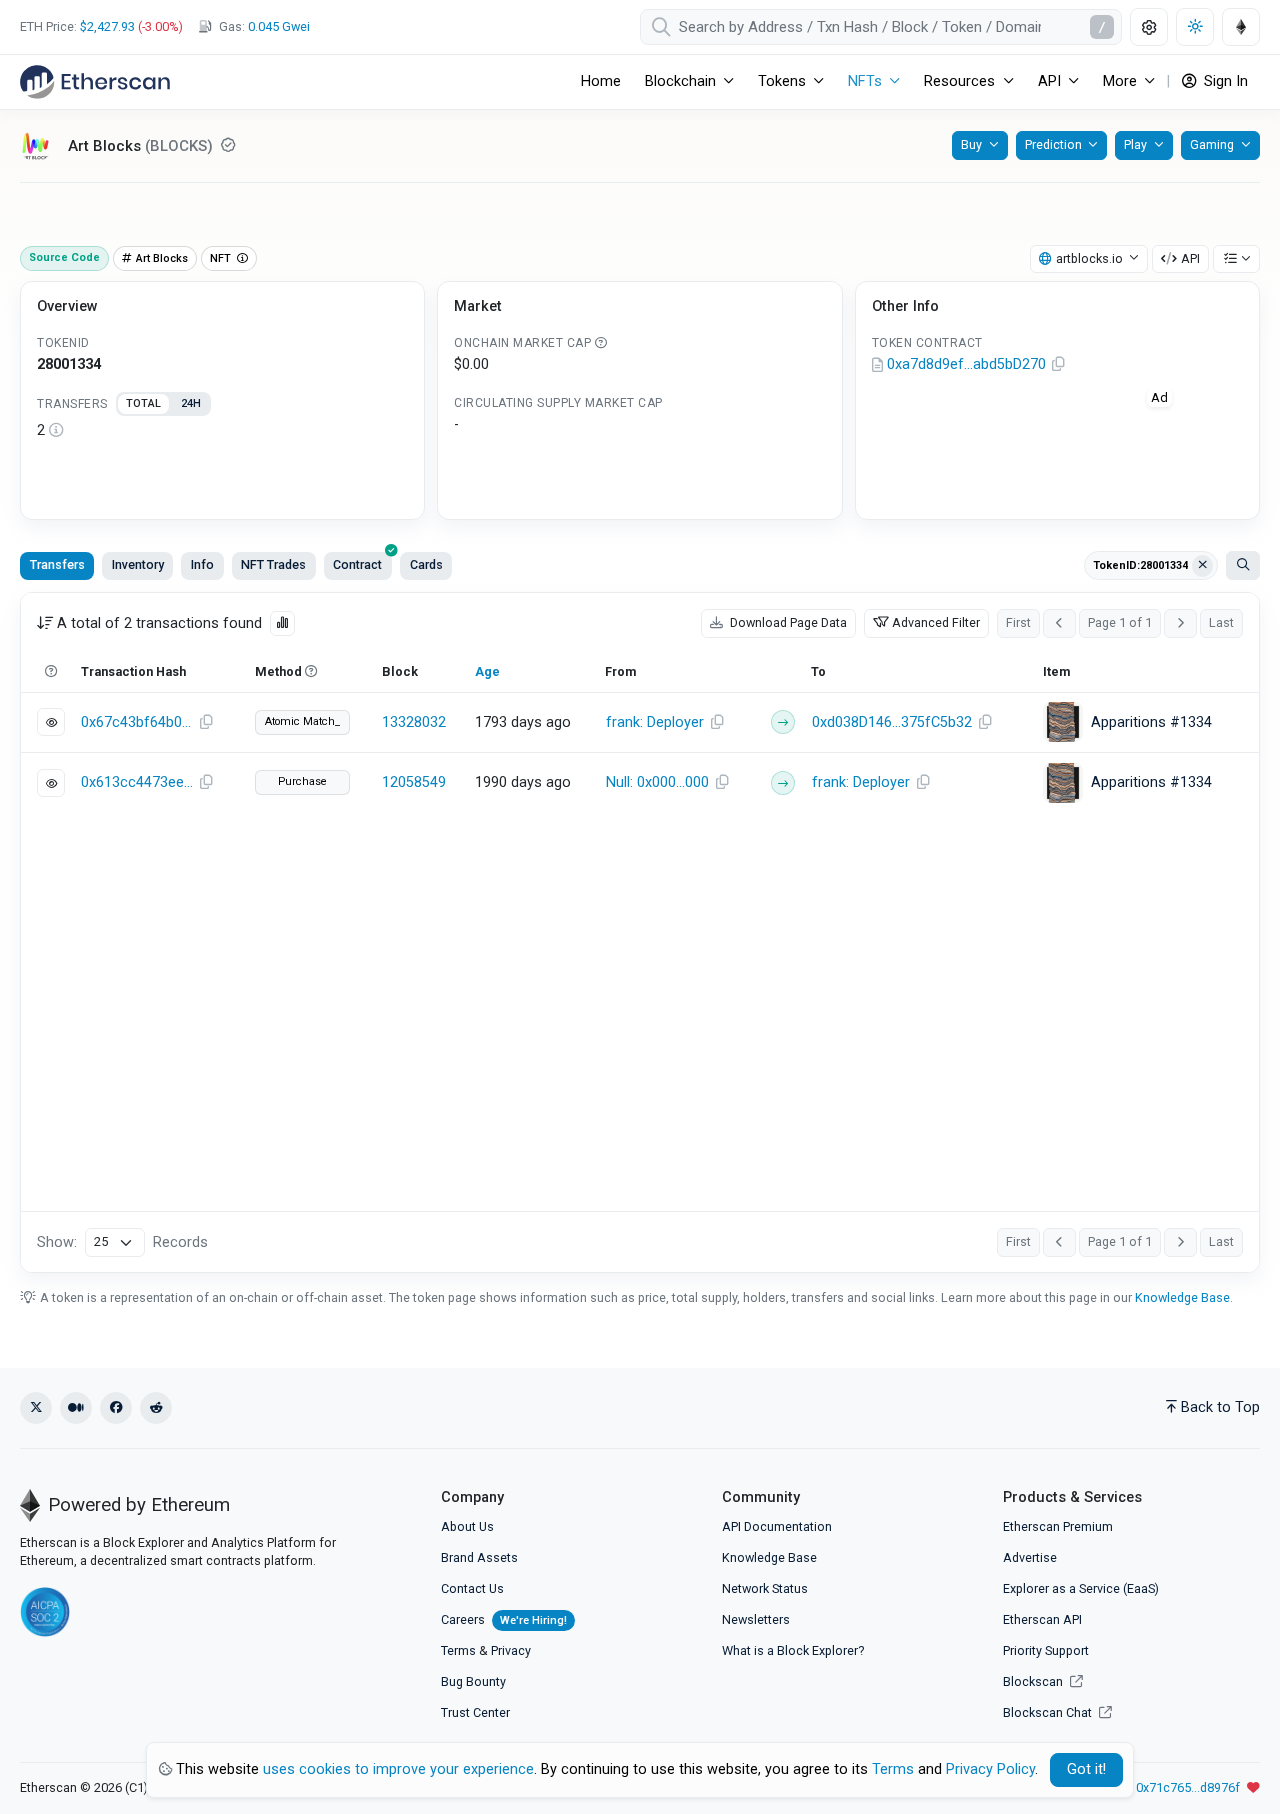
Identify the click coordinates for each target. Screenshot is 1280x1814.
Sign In (1224, 81)
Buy (971, 144)
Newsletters (756, 1619)
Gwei (279, 26)
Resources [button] (959, 81)
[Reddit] (156, 1408)
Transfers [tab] (57, 564)
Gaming (1212, 144)
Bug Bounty (473, 1681)
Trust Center (475, 1712)
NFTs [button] (865, 81)
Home (601, 81)
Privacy (511, 1650)
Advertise (1030, 1557)
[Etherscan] (95, 82)
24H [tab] (191, 403)
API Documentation (777, 1526)
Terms (458, 1650)
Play (1135, 144)
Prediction (1053, 144)
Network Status (765, 1588)
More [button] (1120, 81)
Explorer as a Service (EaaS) (1081, 1588)
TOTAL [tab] (143, 403)
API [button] (1049, 81)
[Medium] (76, 1408)
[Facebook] (116, 1408)
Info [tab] (202, 564)
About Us (467, 1526)
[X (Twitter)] (36, 1408)
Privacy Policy (990, 1769)
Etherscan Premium (1058, 1526)
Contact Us (472, 1588)
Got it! (1086, 1769)
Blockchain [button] (680, 81)
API (1190, 258)
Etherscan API (1042, 1619)
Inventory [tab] (138, 564)
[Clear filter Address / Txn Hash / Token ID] (1203, 566)
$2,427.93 (107, 26)
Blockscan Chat (1049, 1712)
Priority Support (1046, 1650)
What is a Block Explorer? (793, 1650)
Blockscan (1034, 1681)
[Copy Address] (1059, 365)
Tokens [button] (782, 81)
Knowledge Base (1182, 1297)
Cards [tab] (426, 564)
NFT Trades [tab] (273, 564)
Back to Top (1220, 1407)
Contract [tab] (357, 564)
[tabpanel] (222, 431)
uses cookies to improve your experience (398, 1769)
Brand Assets (479, 1557)
